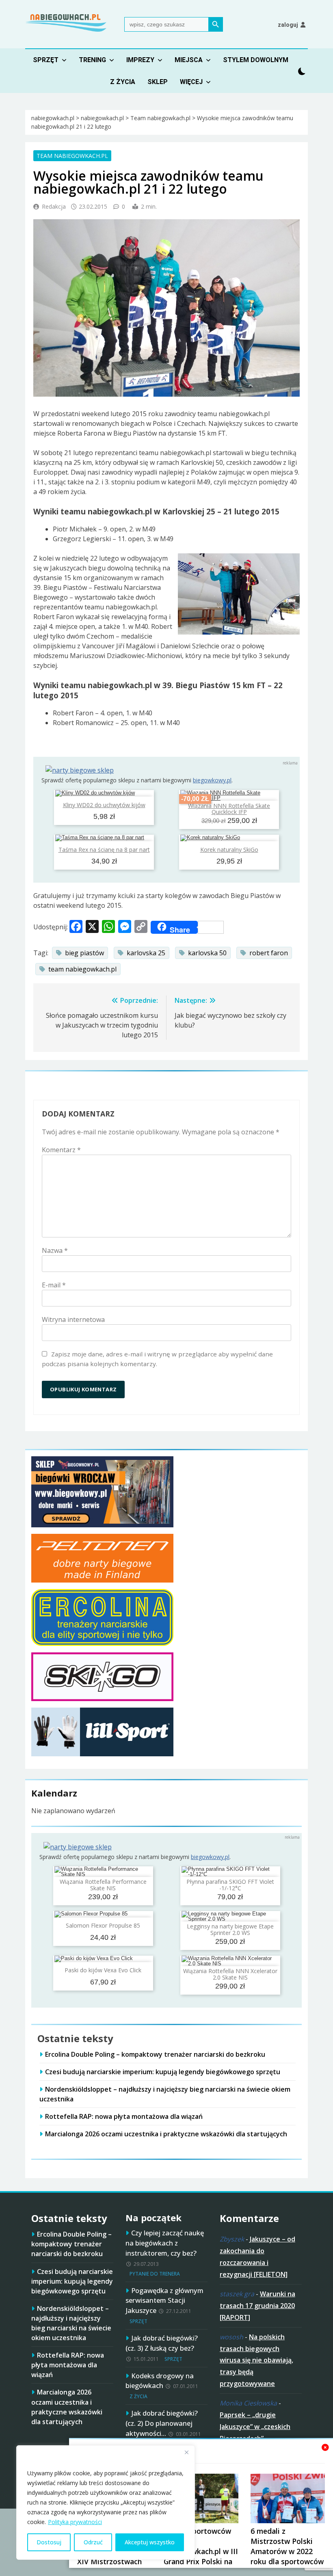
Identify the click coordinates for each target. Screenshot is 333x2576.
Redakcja (54, 206)
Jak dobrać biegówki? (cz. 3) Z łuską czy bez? (162, 2343)
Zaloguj (288, 25)
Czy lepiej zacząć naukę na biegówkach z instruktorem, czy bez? (165, 2243)
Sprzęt (46, 60)
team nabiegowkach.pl (82, 969)
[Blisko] (186, 2452)
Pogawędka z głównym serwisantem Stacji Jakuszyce (164, 2301)
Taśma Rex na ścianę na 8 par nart (104, 850)
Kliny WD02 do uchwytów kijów (104, 805)
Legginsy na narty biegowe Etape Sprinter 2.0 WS (230, 1929)
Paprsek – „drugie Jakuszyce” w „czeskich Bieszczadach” (255, 2427)
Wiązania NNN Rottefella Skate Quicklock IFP (229, 809)
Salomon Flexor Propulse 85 (103, 1925)
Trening (92, 60)
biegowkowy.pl (212, 780)
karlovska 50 (207, 953)
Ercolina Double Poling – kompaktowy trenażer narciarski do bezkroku (155, 2054)
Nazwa (55, 1250)
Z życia (123, 82)
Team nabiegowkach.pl (72, 156)
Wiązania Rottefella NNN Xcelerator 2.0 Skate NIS (230, 1974)
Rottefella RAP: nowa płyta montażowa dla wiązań (124, 2116)
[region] (106, 2503)
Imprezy (140, 60)
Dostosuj (49, 2542)
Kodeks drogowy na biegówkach (160, 2381)
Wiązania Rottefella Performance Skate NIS (103, 1885)
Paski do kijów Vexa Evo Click (103, 1970)
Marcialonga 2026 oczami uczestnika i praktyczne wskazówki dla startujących (166, 2134)
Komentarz (61, 1150)
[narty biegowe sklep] (80, 770)
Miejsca (189, 60)
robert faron (269, 953)
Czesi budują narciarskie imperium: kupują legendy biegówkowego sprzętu (163, 2072)
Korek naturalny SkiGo (229, 850)
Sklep (158, 82)
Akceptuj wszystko (150, 2542)
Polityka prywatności (75, 2522)
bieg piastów (84, 953)
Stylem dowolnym (256, 60)
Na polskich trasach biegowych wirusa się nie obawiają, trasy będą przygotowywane (256, 2360)
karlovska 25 (146, 953)
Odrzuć (93, 2542)
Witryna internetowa (73, 1319)
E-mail (54, 1285)
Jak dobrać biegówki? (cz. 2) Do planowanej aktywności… (162, 2423)
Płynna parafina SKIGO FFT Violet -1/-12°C (230, 1885)
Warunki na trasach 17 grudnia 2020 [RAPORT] (257, 2306)
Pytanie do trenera (155, 2274)
